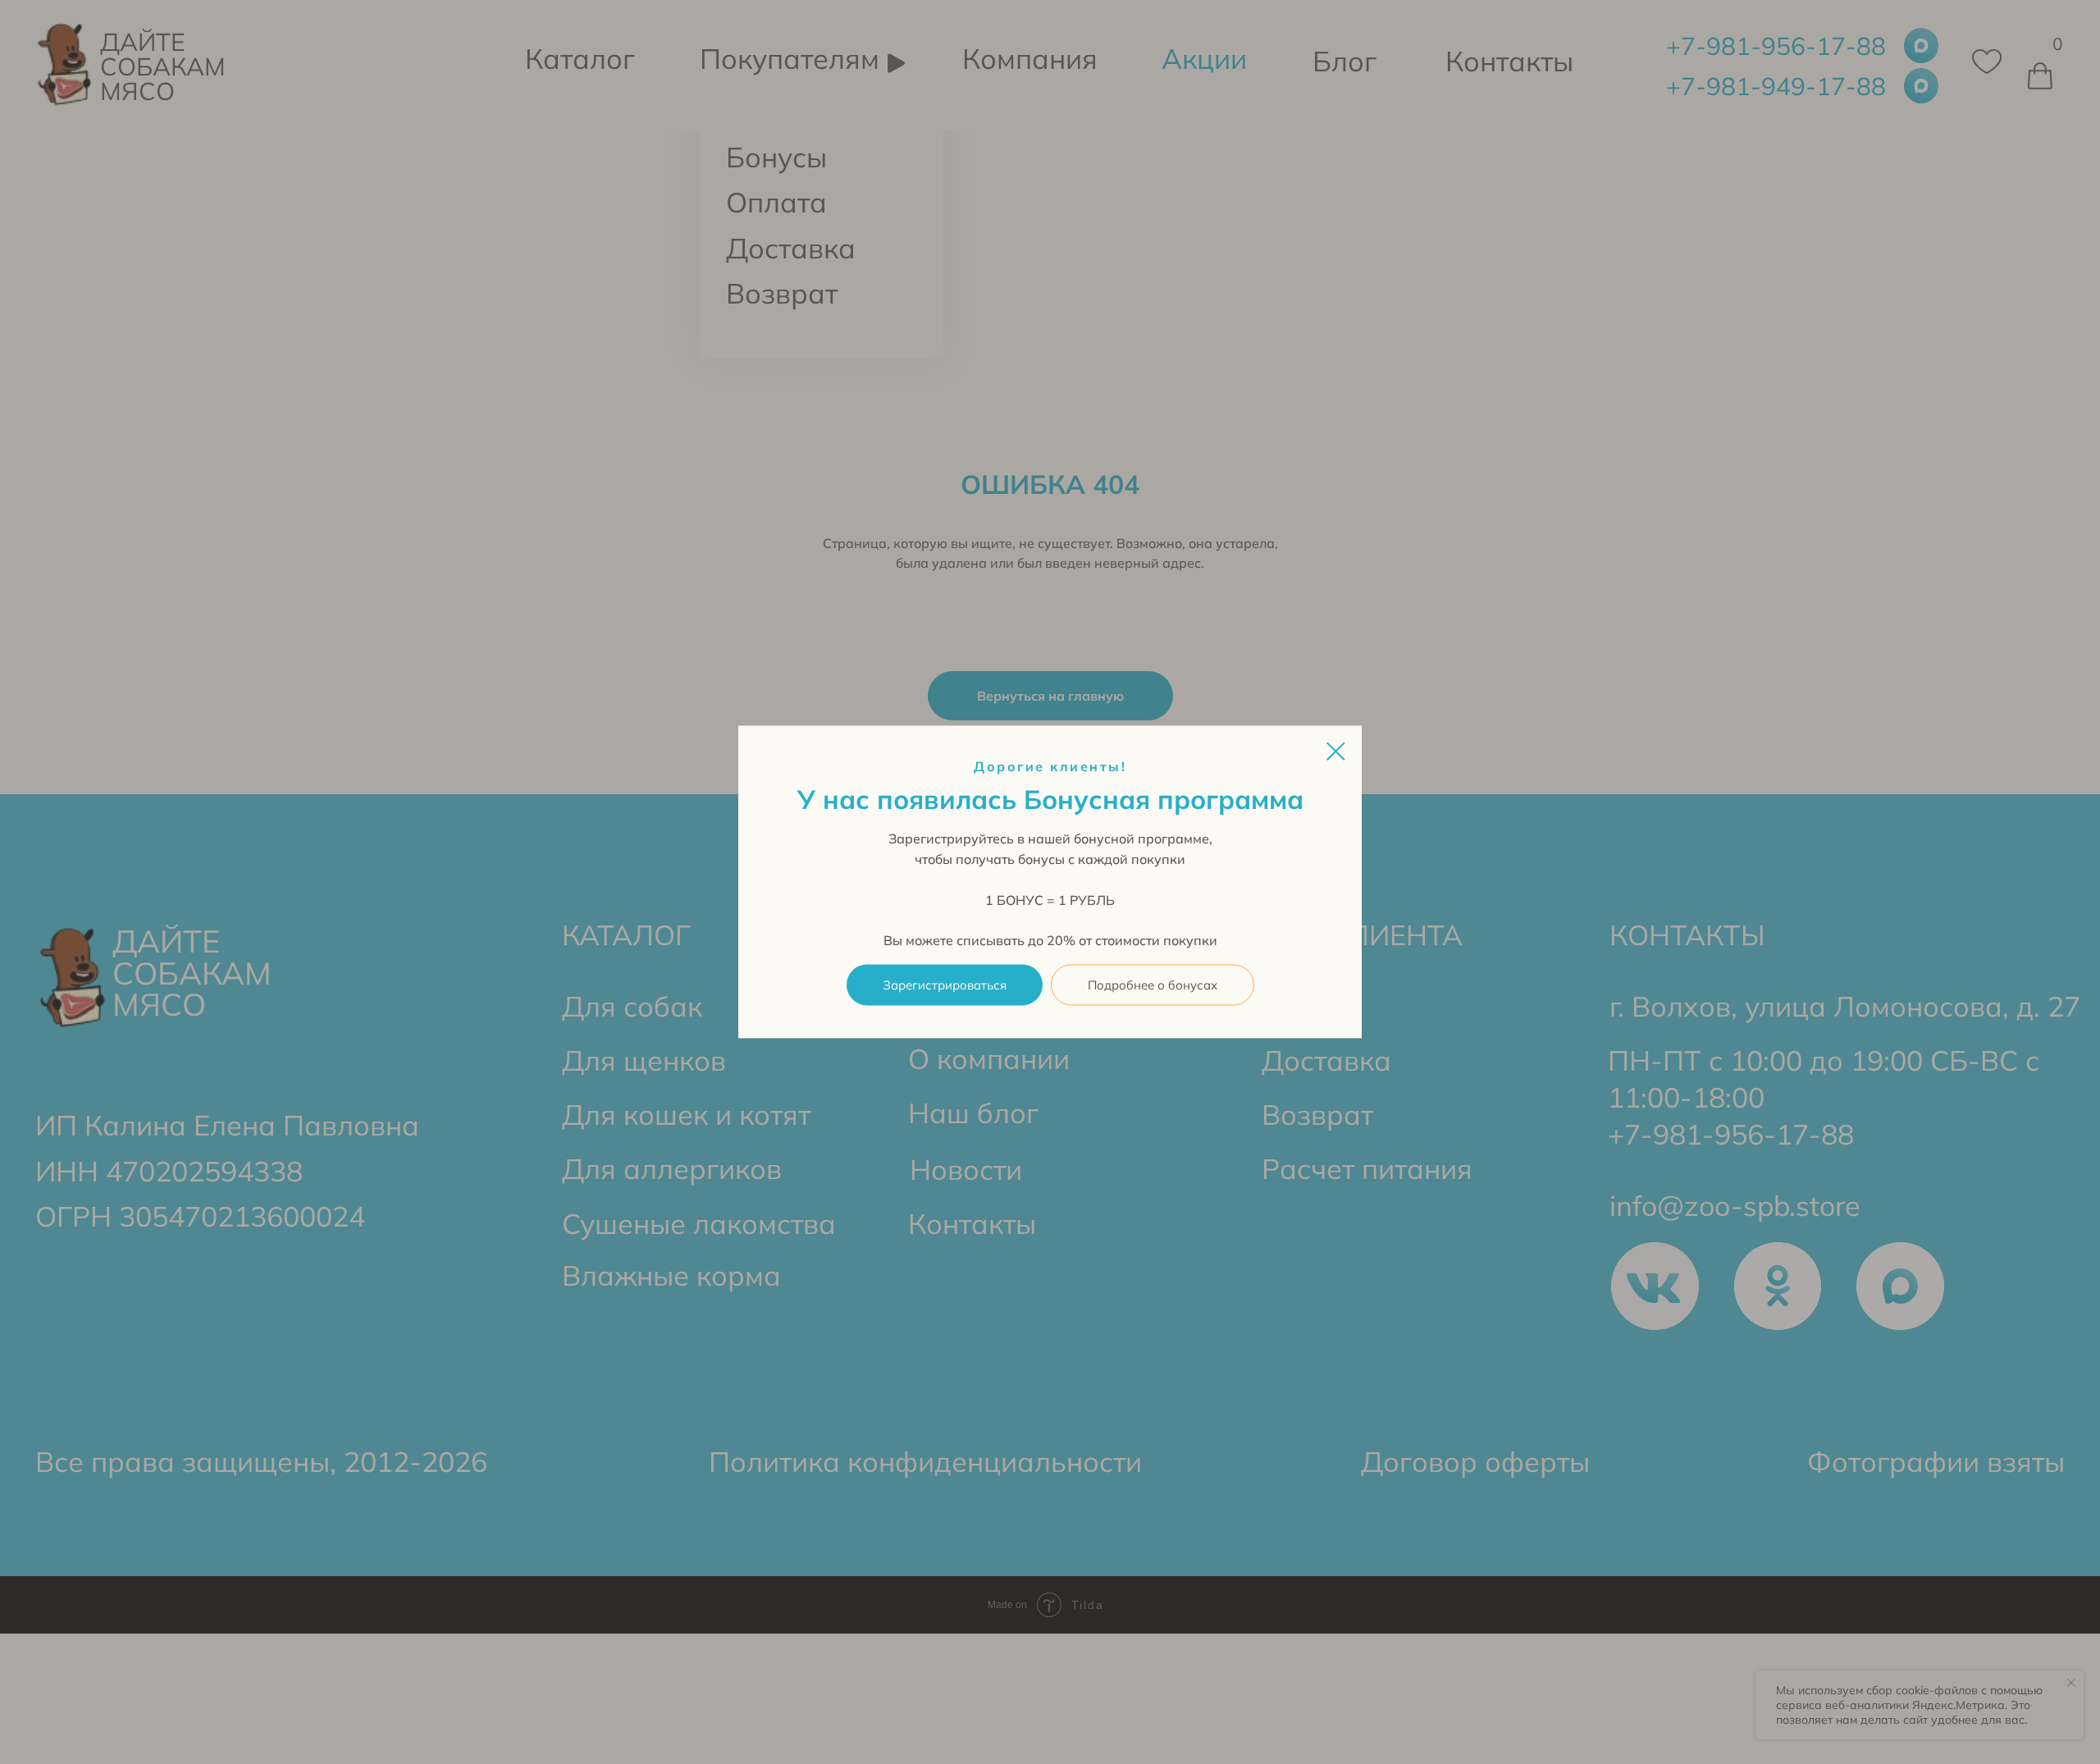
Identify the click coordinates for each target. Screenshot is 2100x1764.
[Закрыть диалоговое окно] (1336, 751)
